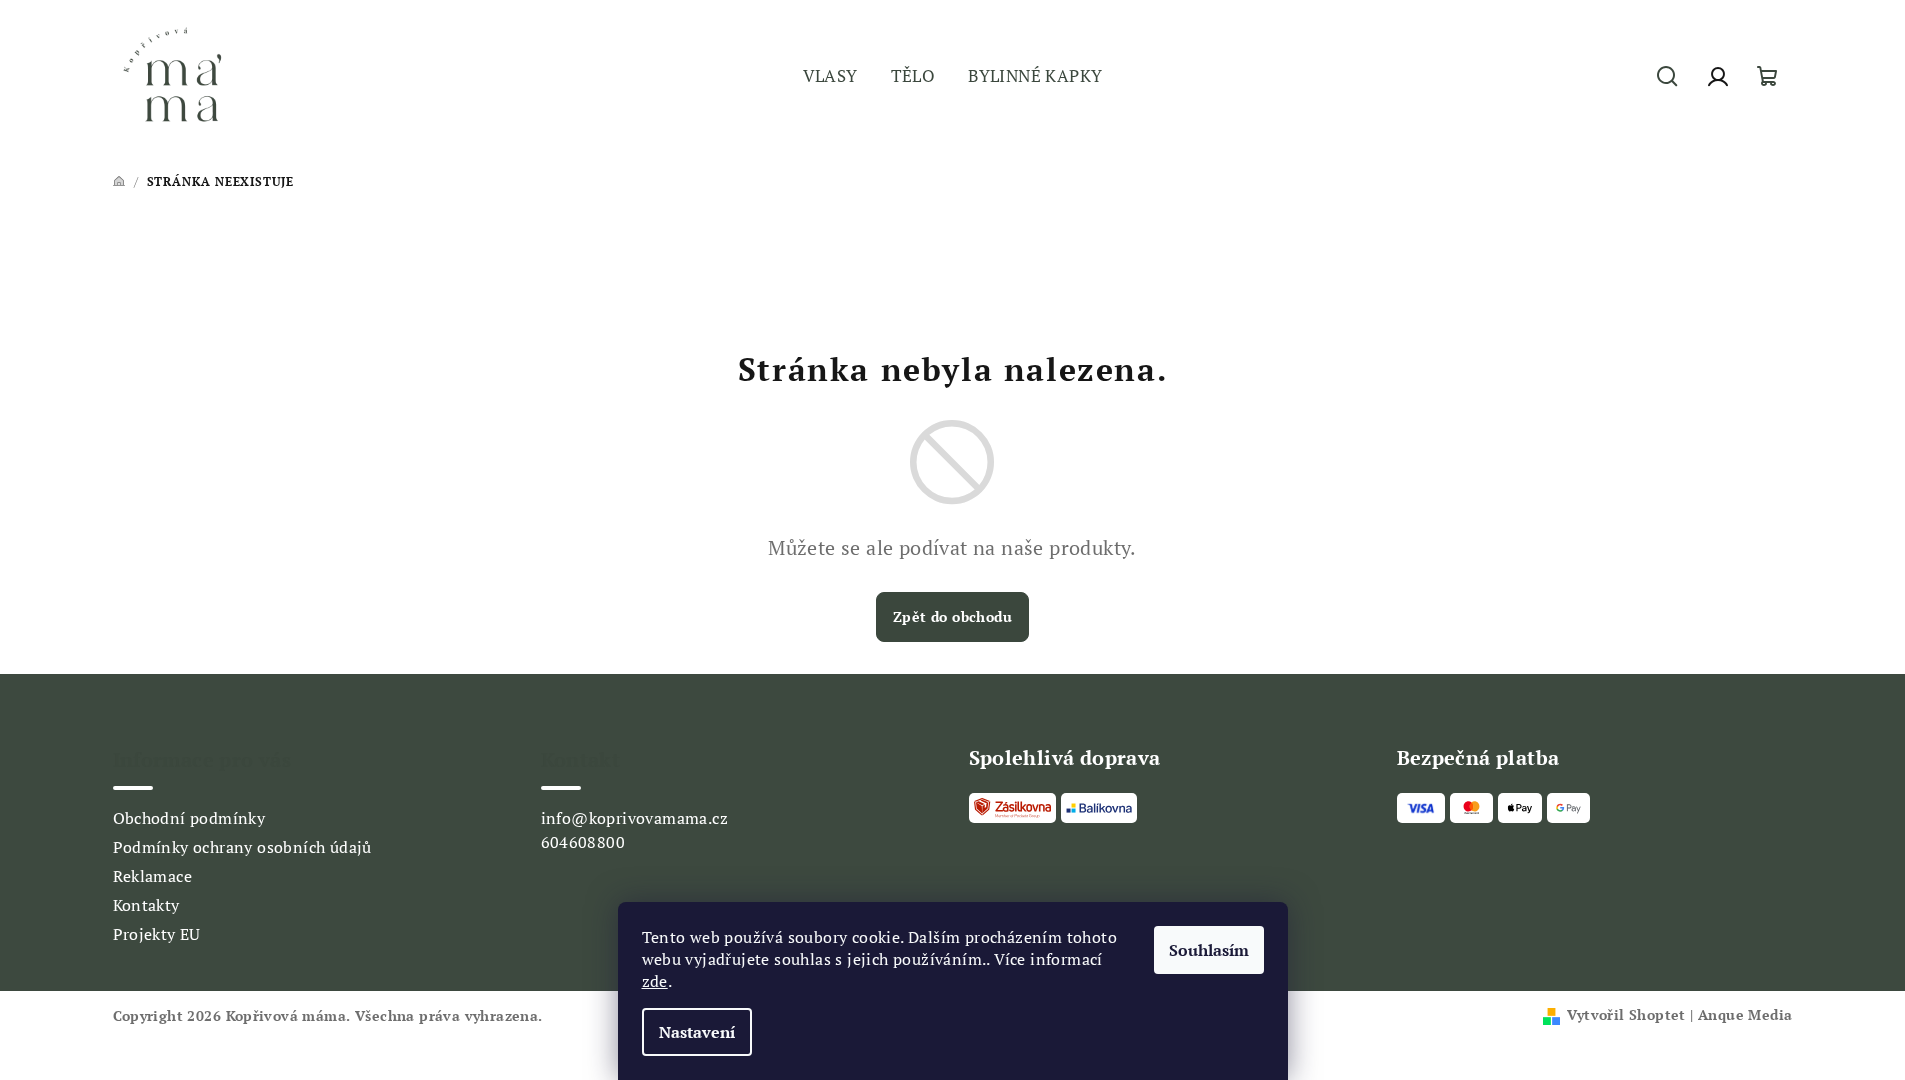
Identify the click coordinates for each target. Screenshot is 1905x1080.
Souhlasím (1209, 950)
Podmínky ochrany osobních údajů (242, 847)
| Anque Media (1739, 1014)
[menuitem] (830, 76)
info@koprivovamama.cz (634, 818)
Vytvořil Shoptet (1626, 1014)
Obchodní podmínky (189, 818)
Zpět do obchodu (952, 616)
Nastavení (697, 1032)
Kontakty (146, 905)
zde (655, 981)
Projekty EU (157, 934)
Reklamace (153, 876)
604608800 (583, 842)
